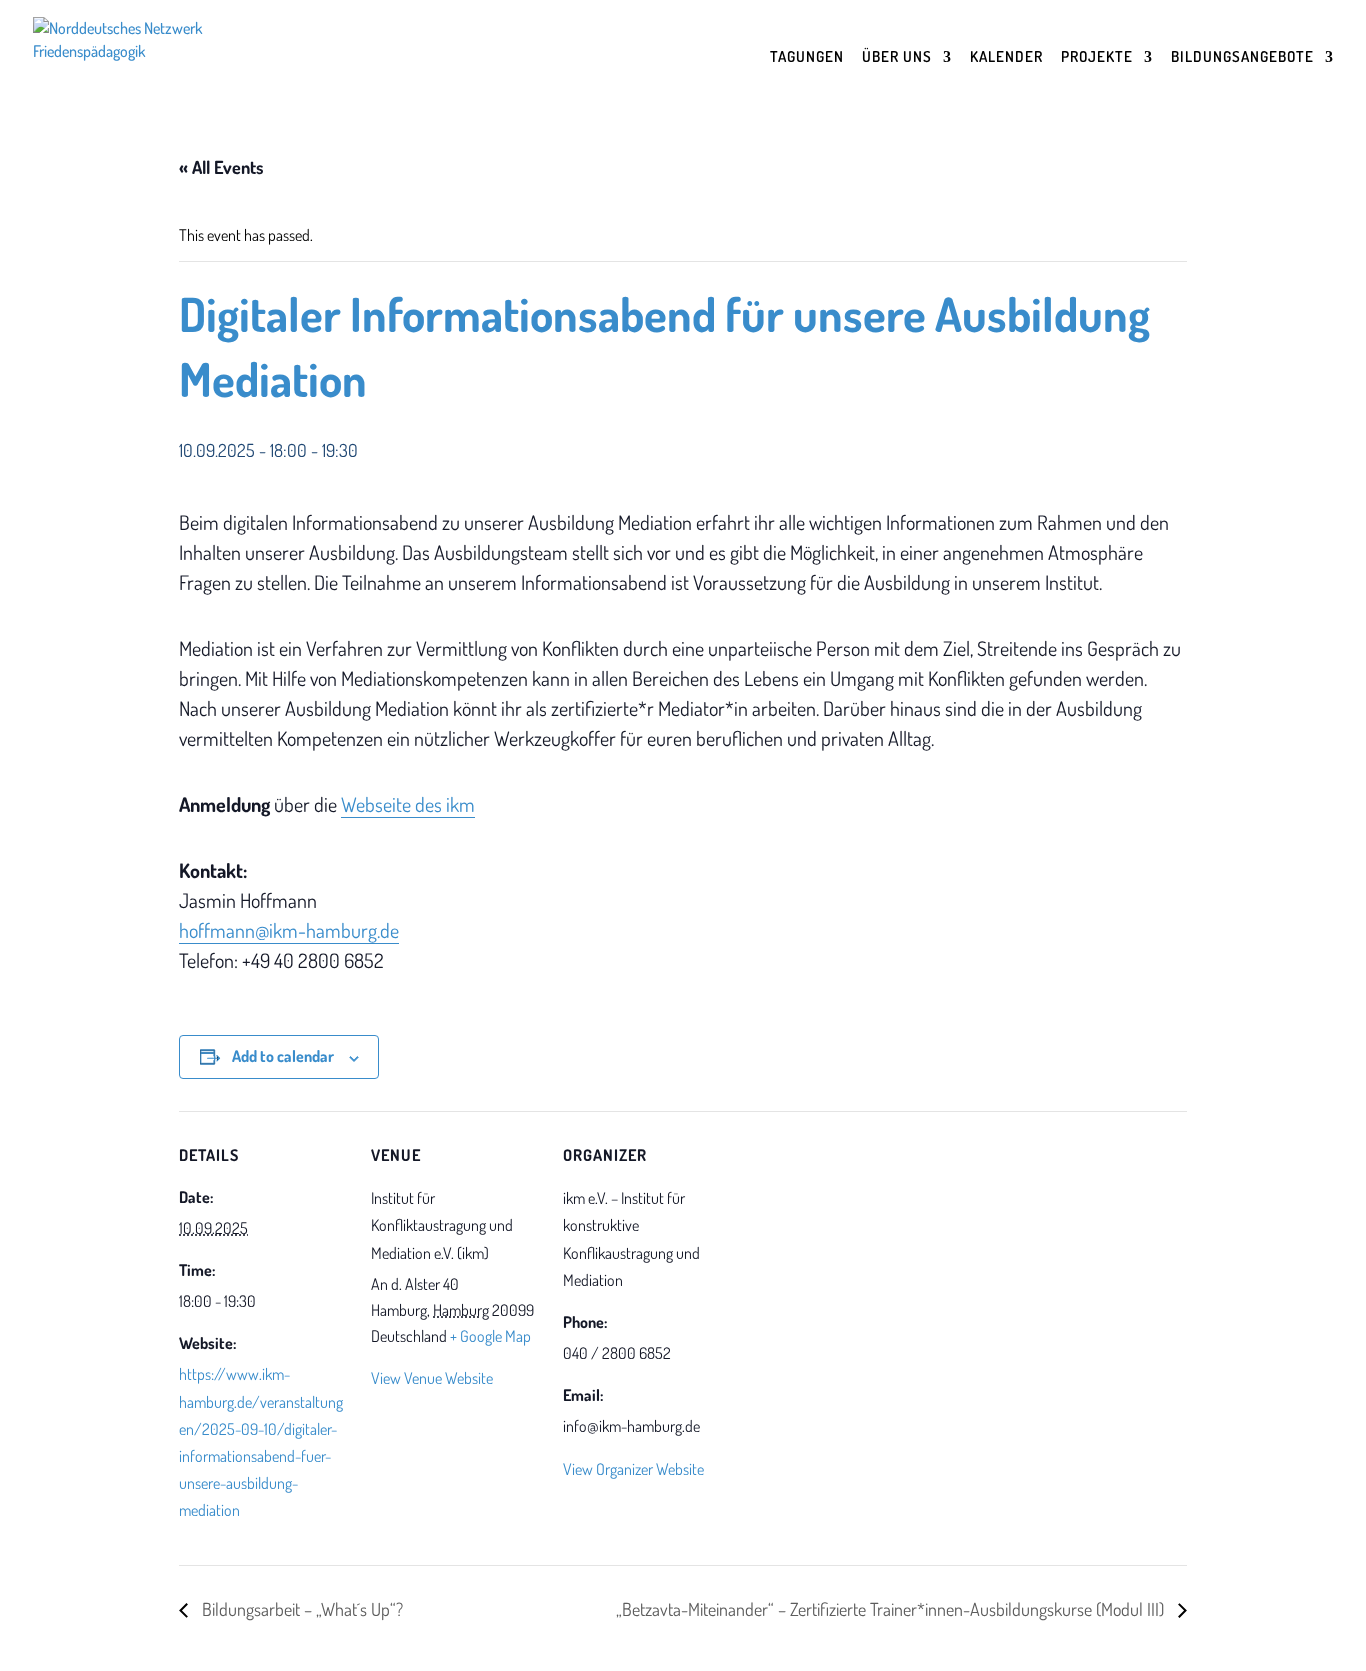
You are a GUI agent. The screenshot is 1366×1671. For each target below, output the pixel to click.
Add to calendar (283, 1056)
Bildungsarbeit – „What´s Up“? (300, 1609)
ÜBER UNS (897, 58)
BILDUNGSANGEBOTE (1242, 58)
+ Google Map (490, 1336)
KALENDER (1006, 58)
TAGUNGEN (807, 58)
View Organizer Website (633, 1469)
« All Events (221, 167)
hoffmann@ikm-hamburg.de (289, 930)
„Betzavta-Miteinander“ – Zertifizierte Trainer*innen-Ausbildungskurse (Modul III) (892, 1609)
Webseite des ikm (408, 804)
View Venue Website (432, 1378)
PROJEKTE (1097, 58)
